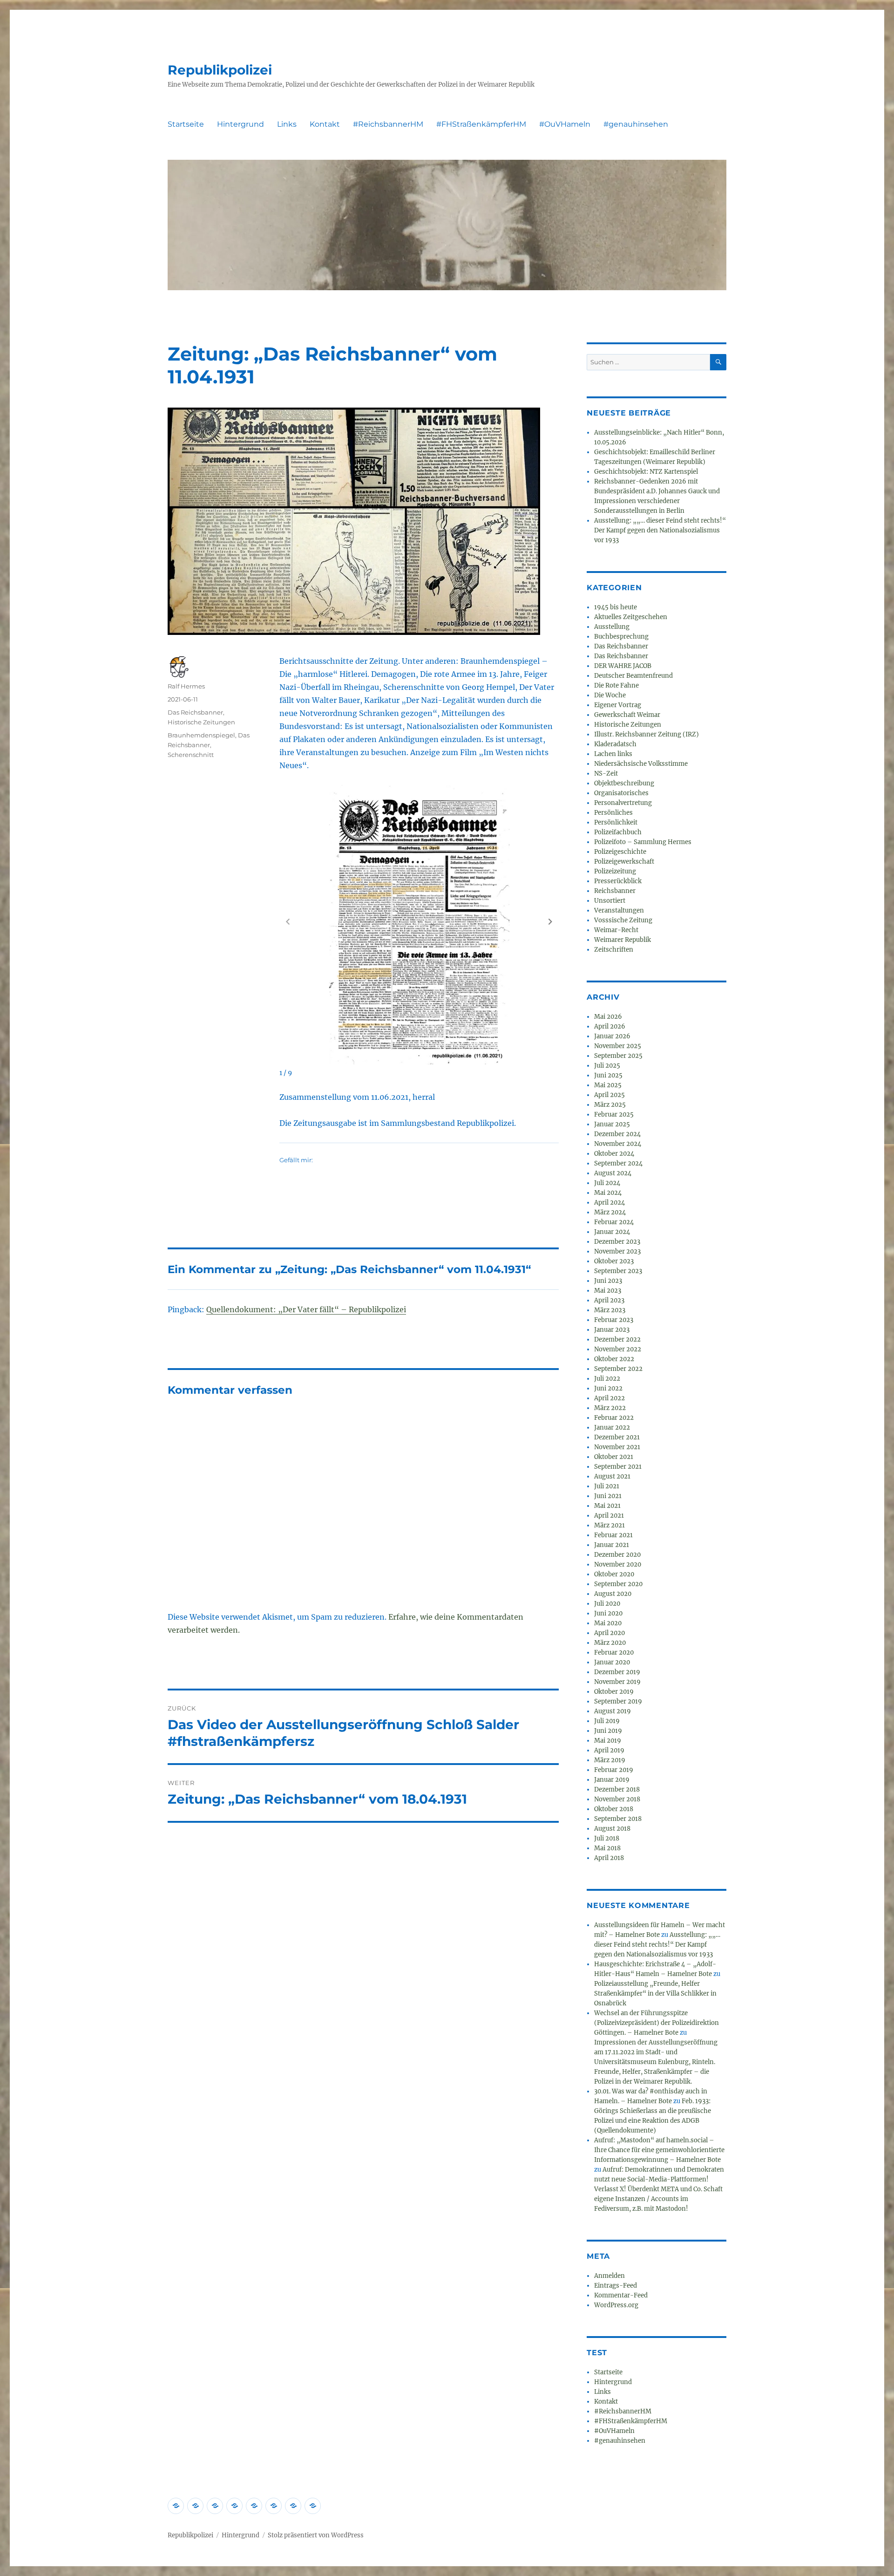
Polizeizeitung (615, 871)
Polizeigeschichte (620, 852)
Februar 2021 (613, 1535)
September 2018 (618, 1819)
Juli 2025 (607, 1066)
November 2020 (618, 1564)
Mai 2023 (608, 1291)
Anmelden (610, 2276)
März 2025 (610, 1105)
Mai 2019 (608, 1741)
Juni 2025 (608, 1075)
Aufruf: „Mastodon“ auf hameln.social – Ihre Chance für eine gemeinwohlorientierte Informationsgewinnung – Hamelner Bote (659, 2150)
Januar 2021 (612, 1545)
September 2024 (618, 1163)
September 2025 (618, 1056)
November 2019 (617, 1682)
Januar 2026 (612, 1036)
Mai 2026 (608, 1017)
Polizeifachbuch (618, 832)
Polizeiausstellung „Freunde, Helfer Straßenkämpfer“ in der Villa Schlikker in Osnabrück (655, 1993)
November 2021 (617, 1447)
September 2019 (618, 1701)
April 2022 (610, 1398)
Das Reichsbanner (195, 712)
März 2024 (610, 1212)
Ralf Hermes (186, 686)
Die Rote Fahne (616, 685)
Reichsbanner (615, 891)
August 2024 (613, 1173)
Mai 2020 (608, 1623)
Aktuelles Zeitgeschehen (631, 617)
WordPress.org (616, 2305)
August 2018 (612, 1829)
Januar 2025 (612, 1124)
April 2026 (610, 1026)
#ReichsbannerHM (388, 124)
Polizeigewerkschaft (624, 862)
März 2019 (610, 1760)
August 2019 (613, 1711)
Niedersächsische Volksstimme (641, 764)
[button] (550, 921)
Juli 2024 (607, 1183)
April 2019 (609, 1750)
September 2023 (618, 1271)
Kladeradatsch (615, 744)
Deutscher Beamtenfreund (633, 676)
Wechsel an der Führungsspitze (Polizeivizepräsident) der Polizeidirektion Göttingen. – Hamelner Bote (657, 2023)
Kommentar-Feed (621, 2295)
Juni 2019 (608, 1731)
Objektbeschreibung (624, 783)
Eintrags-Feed (616, 2286)
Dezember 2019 (617, 1672)
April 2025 (610, 1095)
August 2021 (612, 1476)
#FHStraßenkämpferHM (481, 124)
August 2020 (613, 1594)
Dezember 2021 (617, 1437)
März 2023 (610, 1310)
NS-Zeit (606, 773)
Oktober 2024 (614, 1154)
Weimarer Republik (623, 940)
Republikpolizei (220, 70)
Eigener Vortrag (618, 705)
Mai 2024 (608, 1193)
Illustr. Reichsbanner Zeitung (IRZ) (647, 734)
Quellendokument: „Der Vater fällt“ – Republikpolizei (306, 1309)
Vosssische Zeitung (623, 920)
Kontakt (325, 124)
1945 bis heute (616, 607)
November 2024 (618, 1144)
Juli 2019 (607, 1721)
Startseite (186, 124)
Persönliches (613, 813)
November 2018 (617, 1799)
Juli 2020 (607, 1604)
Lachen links (613, 754)
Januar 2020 (612, 1662)
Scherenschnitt (191, 755)
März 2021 (610, 1525)
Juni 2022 (608, 1388)
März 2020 (610, 1643)
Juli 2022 (607, 1379)
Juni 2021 (608, 1496)
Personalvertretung (623, 803)
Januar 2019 (612, 1780)
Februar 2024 (614, 1222)
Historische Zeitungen (201, 722)
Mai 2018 (607, 1848)
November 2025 (618, 1046)
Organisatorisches (621, 793)
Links (287, 124)
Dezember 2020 (617, 1555)
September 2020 (618, 1584)
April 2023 (609, 1300)
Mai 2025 (608, 1085)
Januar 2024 (612, 1232)
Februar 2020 (614, 1653)
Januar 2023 (612, 1330)
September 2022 (618, 1369)
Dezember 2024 (617, 1134)
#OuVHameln (565, 124)
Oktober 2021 (614, 1457)
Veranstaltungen (619, 910)
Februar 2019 (614, 1770)
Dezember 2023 (617, 1242)
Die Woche (610, 695)
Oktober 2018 (614, 1809)
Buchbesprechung (621, 637)
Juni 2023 (608, 1281)
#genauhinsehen (636, 124)
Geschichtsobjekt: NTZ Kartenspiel (646, 472)
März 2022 (610, 1408)
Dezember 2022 (617, 1339)
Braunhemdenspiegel (201, 735)
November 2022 (618, 1349)
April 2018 (609, 1858)
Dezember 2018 (617, 1789)
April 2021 (609, 1516)
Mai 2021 (607, 1506)
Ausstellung (612, 627)
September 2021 (618, 1467)
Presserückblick (618, 881)
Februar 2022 (614, 1418)
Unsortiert (610, 901)
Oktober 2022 (614, 1359)
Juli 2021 (607, 1486)
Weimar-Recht (616, 930)
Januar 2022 (612, 1428)
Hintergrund (240, 124)
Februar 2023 (614, 1320)
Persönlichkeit (616, 822)
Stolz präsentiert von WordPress (316, 2535)
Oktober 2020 (614, 1574)
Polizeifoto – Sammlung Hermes (643, 842)
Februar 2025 (614, 1114)
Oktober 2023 (614, 1261)
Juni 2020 (608, 1613)
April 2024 (610, 1203)
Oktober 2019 (614, 1692)
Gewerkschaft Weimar (627, 715)
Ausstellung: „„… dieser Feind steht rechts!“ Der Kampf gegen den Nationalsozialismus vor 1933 (660, 530)
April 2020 (610, 1633)
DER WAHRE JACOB (623, 666)
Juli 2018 (607, 1838)
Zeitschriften (614, 950)
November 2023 (617, 1251)
